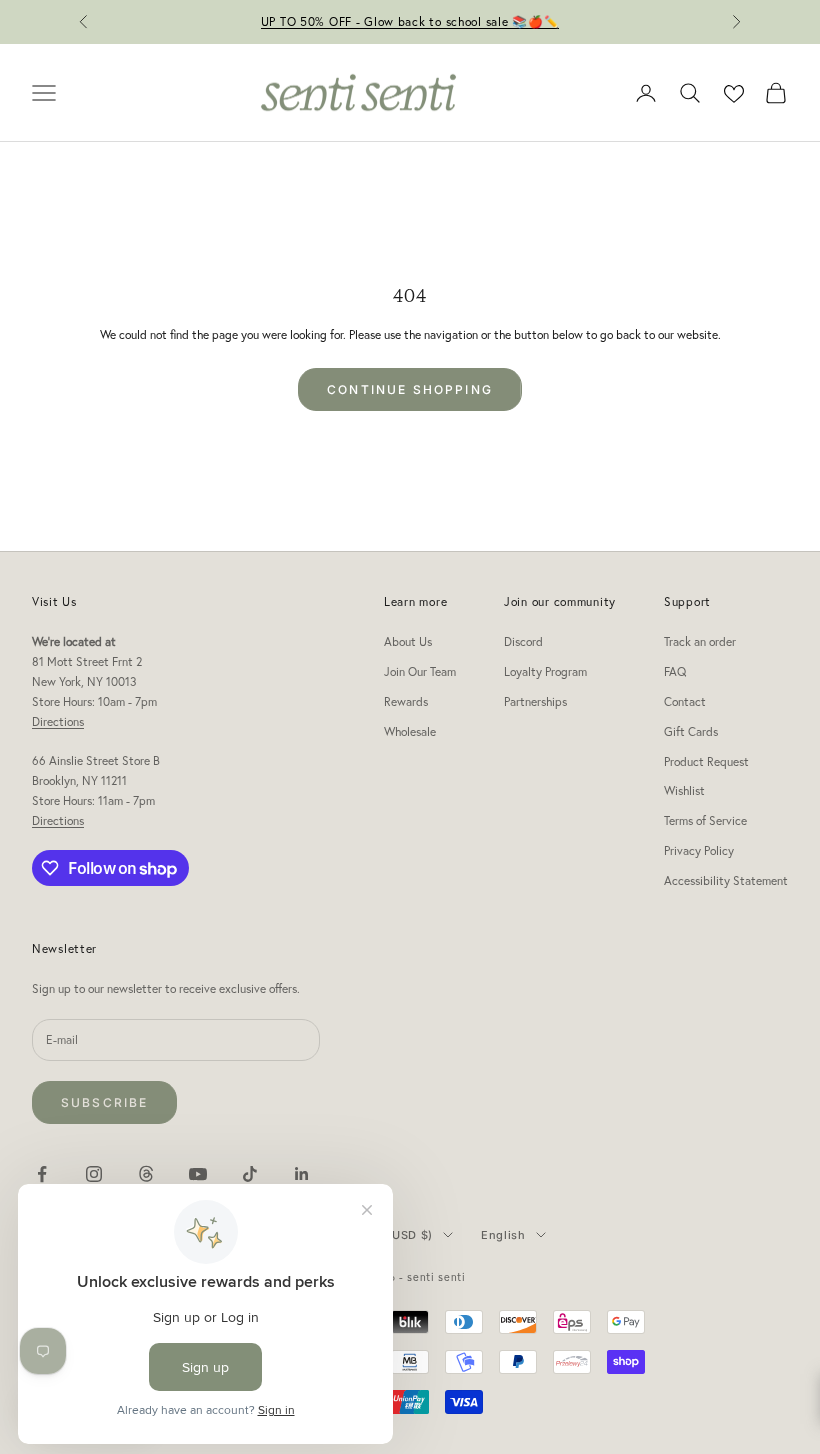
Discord (523, 641)
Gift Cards (691, 731)
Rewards (406, 701)
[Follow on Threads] (146, 1174)
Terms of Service (705, 820)
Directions (58, 721)
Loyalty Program (545, 671)
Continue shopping (410, 389)
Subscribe (104, 1102)
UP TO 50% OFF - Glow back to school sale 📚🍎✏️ (410, 21)
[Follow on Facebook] (42, 1174)
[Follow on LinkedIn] (302, 1174)
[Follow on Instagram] (94, 1174)
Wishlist (684, 790)
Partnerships (535, 701)
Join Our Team (420, 671)
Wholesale (410, 731)
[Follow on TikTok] (250, 1174)
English (503, 1235)
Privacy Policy (699, 850)
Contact (685, 701)
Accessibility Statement (726, 880)
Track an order (700, 641)
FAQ (675, 671)
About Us (408, 641)
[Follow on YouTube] (198, 1174)
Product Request (706, 761)
